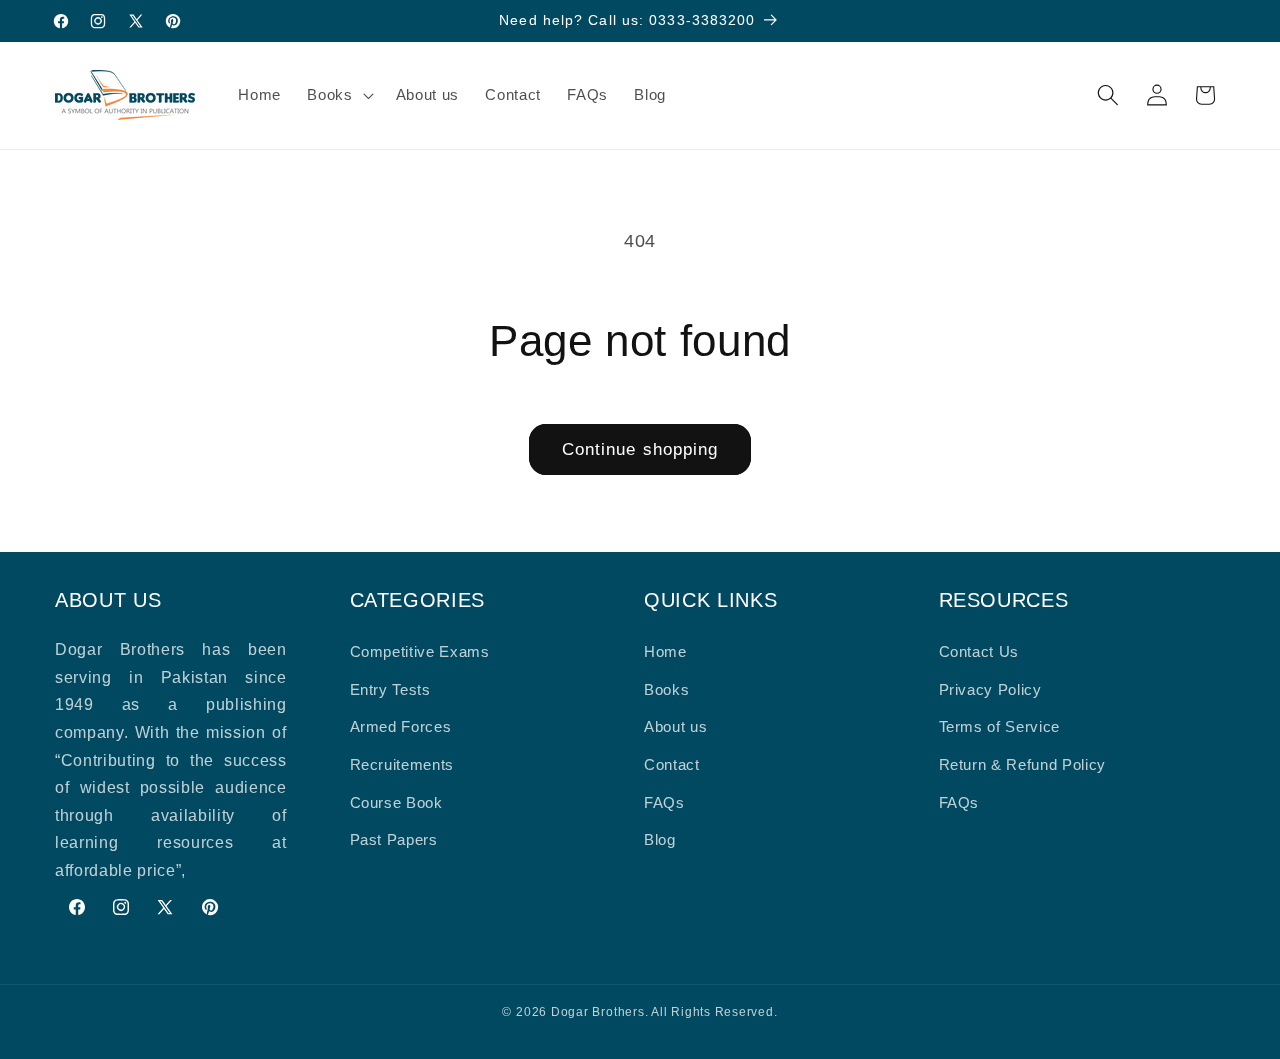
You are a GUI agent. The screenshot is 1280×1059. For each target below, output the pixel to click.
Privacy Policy (990, 689)
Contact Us (979, 651)
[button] (338, 95)
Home (665, 651)
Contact (672, 764)
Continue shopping (640, 449)
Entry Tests (390, 689)
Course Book (396, 802)
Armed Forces (401, 726)
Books (666, 689)
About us (675, 726)
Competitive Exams (420, 651)
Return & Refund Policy (1023, 764)
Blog (660, 839)
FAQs (664, 802)
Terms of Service (1000, 726)
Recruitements (402, 764)
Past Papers (394, 839)
